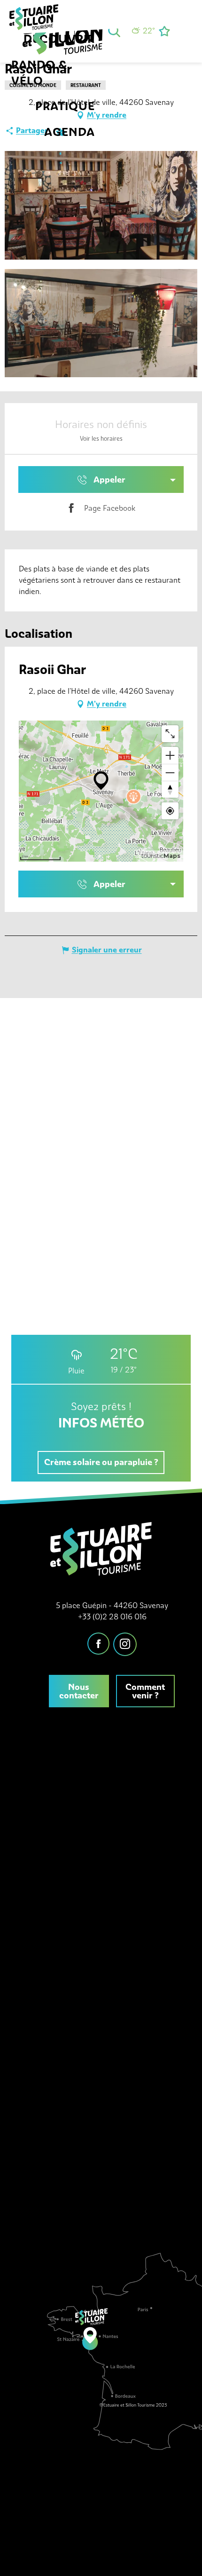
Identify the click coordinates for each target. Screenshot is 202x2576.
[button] (114, 31)
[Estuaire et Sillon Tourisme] (67, 42)
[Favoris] (165, 31)
